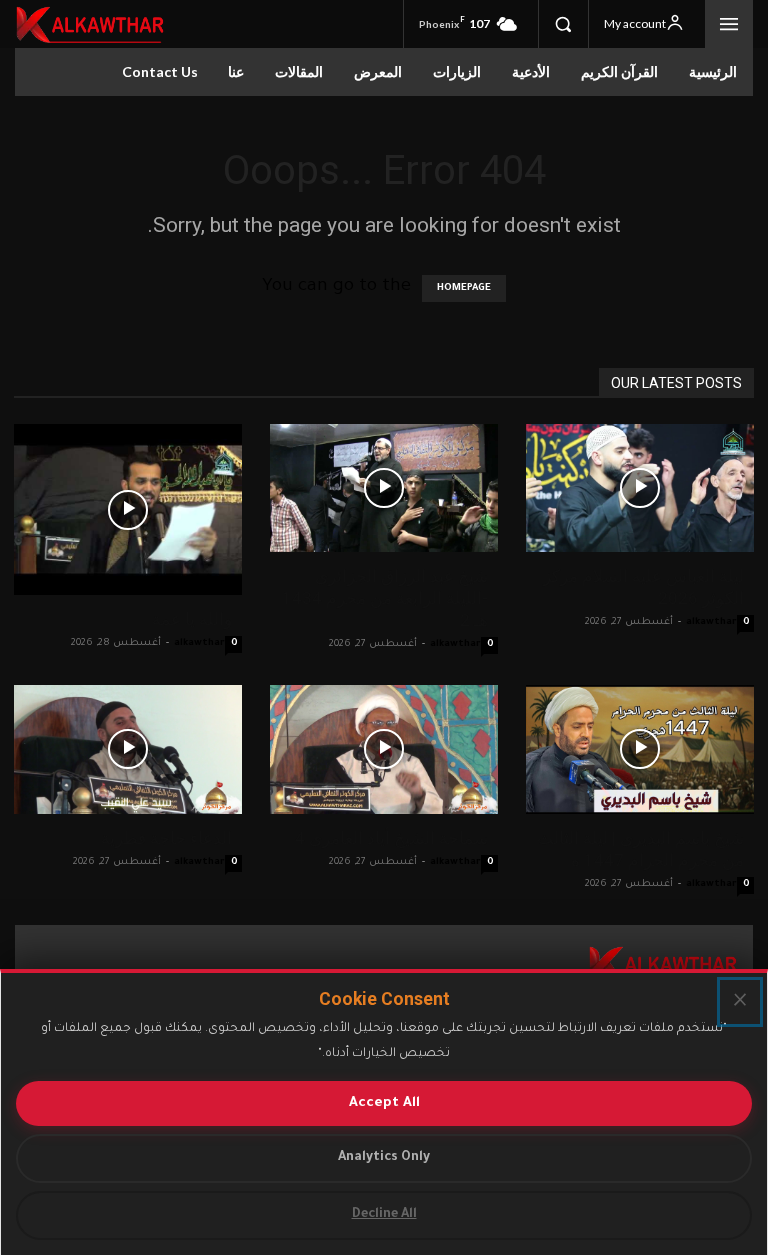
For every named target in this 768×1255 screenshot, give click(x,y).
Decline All (384, 1215)
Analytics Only (384, 1158)
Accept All (384, 1103)
